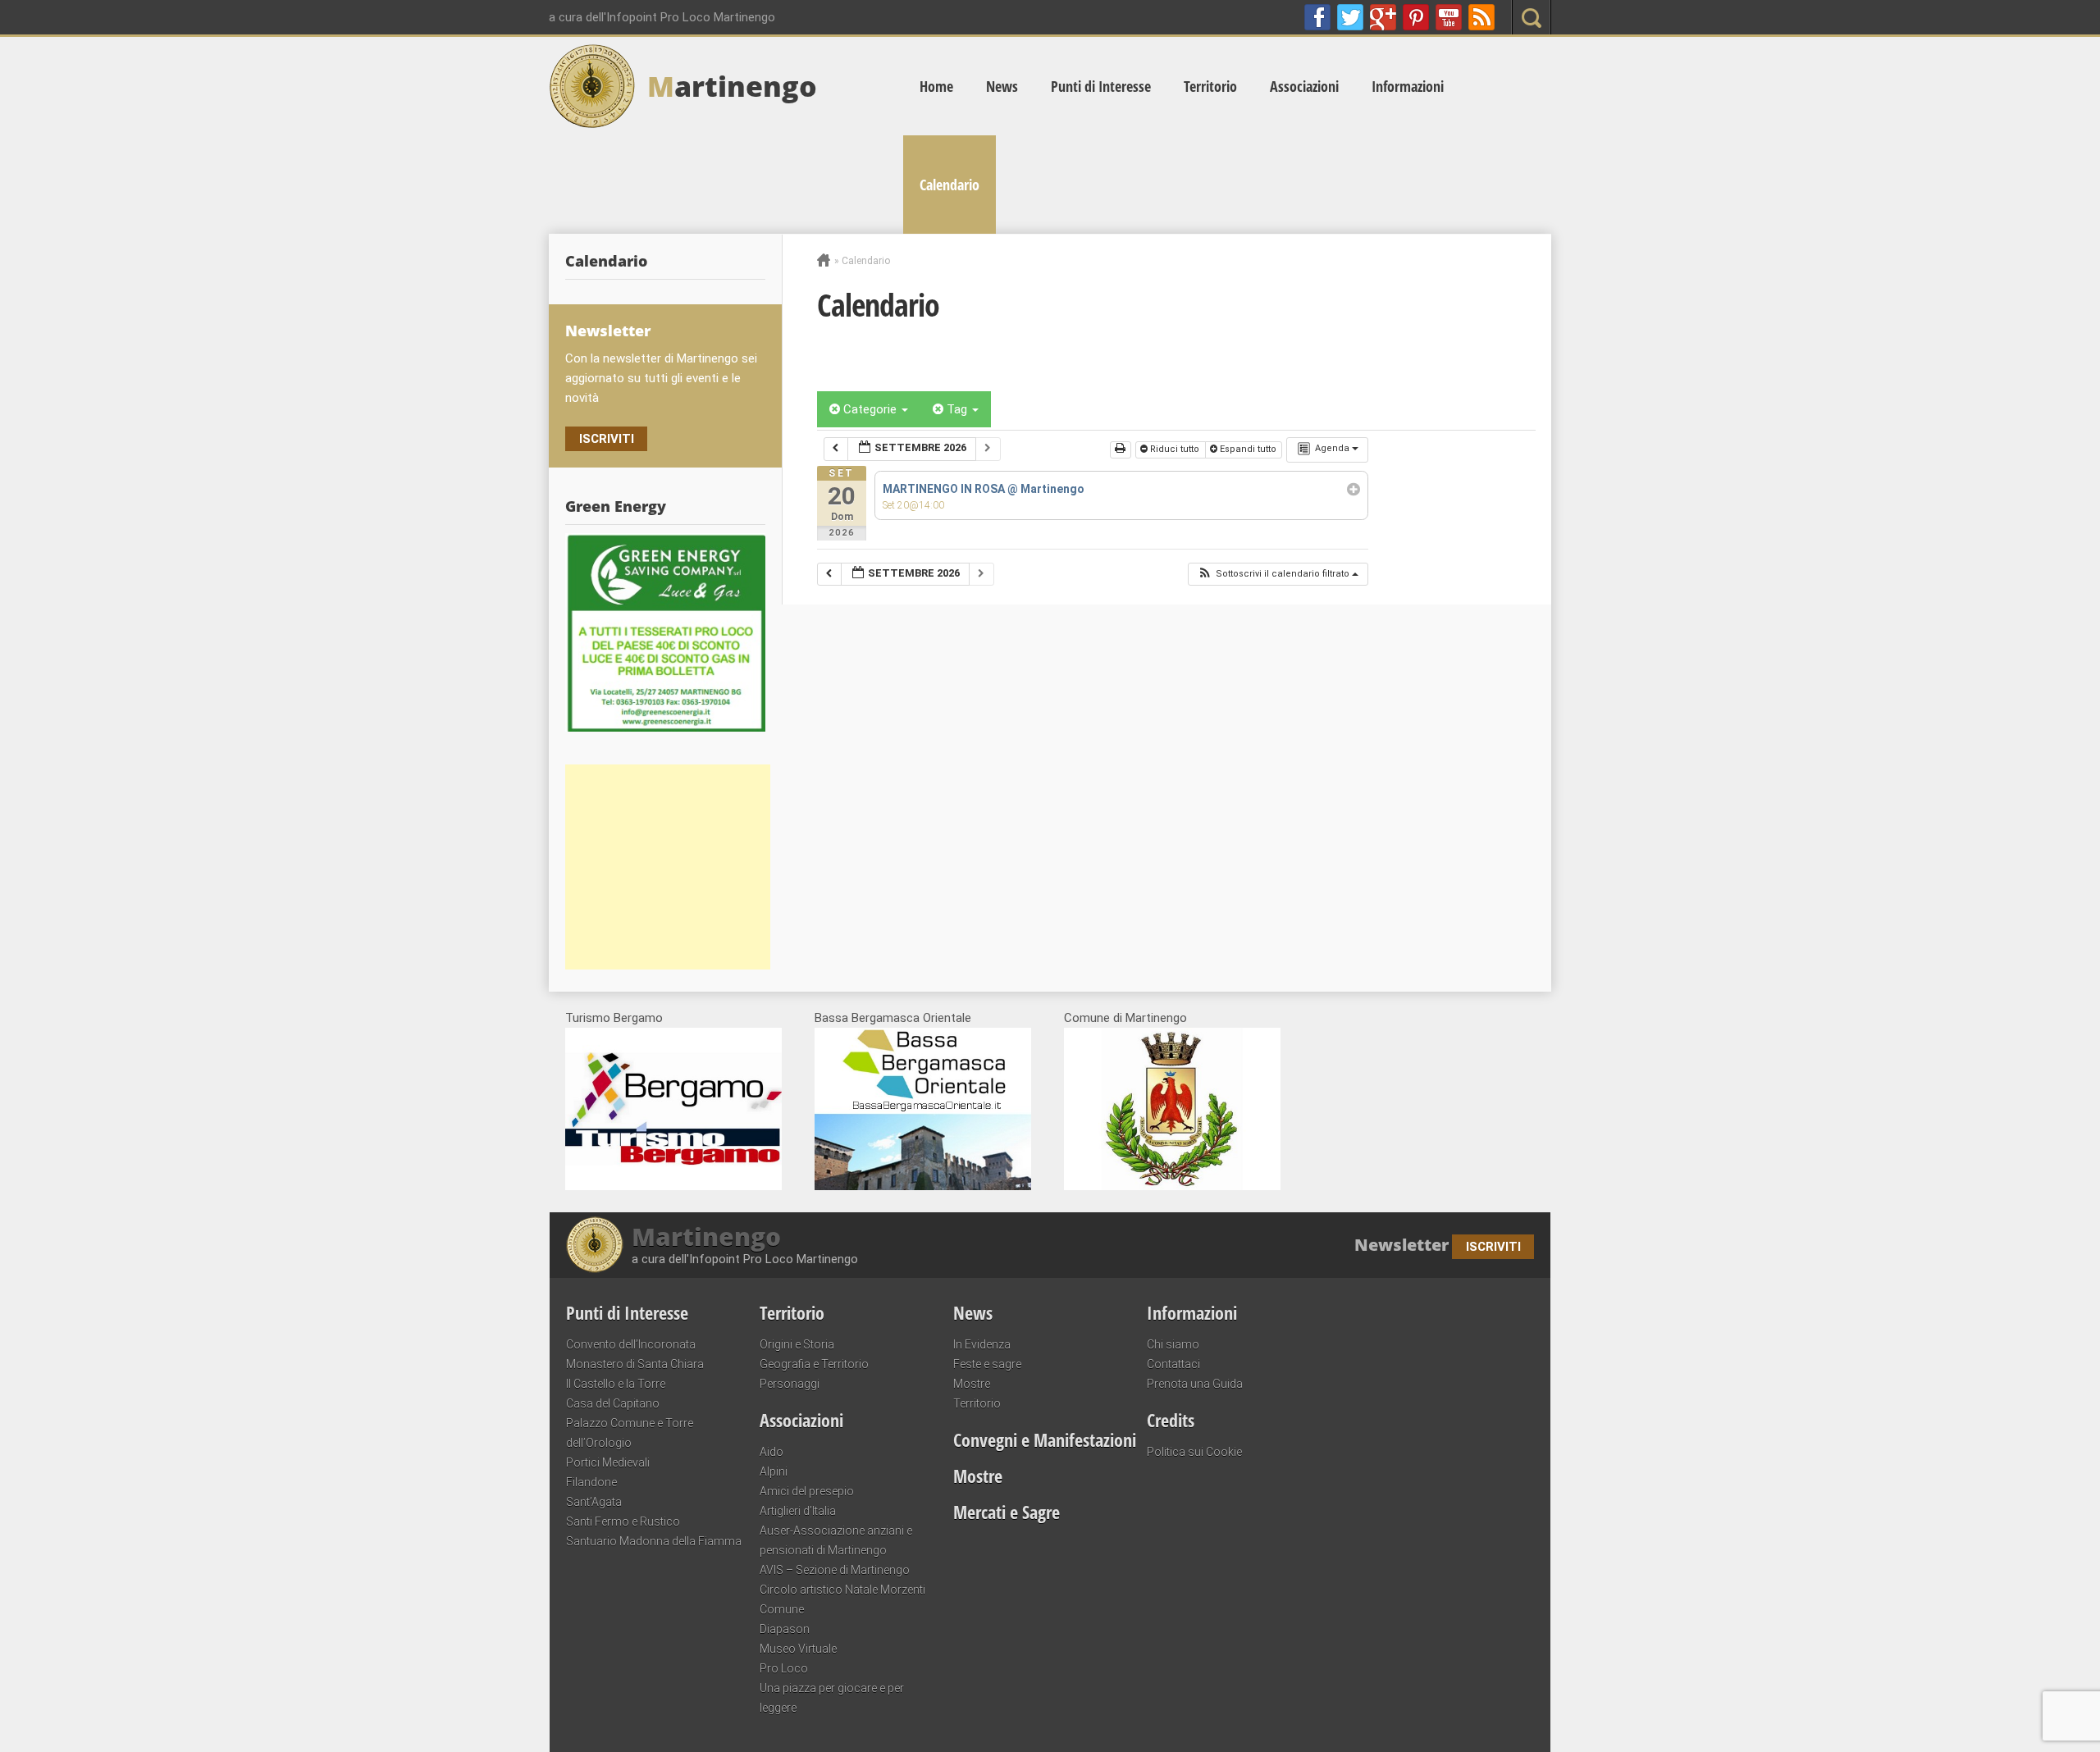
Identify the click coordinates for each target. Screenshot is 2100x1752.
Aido (772, 1452)
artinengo (732, 86)
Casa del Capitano (613, 1403)
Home (936, 86)
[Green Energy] (665, 632)
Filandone (591, 1482)
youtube (1449, 17)
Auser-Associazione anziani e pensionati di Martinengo (836, 1540)
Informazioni (1408, 86)
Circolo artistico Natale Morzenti (842, 1590)
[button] (1278, 575)
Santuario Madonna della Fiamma (654, 1541)
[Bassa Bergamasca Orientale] (923, 1186)
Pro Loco (784, 1668)
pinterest (1416, 17)
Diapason (785, 1629)
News (1002, 86)
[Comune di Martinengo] (1172, 1186)
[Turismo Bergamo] (673, 1186)
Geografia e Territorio (814, 1364)
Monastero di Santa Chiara (635, 1364)
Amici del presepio (807, 1491)
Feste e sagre (987, 1364)
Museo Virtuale (798, 1649)
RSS (1481, 17)
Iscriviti (607, 439)
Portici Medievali (608, 1462)
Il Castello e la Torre (616, 1384)
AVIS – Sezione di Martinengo (835, 1570)
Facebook (1317, 17)
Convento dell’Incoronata (631, 1344)
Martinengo (706, 1237)
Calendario (950, 185)
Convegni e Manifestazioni (1045, 1439)
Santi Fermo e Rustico (623, 1522)
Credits (1171, 1420)
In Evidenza (982, 1344)
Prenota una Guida (1195, 1384)
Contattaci (1173, 1364)
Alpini (774, 1471)
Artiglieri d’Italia (798, 1511)
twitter (1350, 17)
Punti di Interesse (1101, 86)
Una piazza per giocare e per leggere (832, 1698)
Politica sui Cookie (1194, 1452)
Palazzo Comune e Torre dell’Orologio (630, 1433)
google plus (1383, 17)
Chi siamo (1173, 1344)
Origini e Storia (797, 1344)
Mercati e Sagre (1007, 1512)
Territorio (1210, 86)
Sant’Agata (594, 1502)
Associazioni (1304, 86)
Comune (782, 1609)
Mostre (972, 1384)
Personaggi (790, 1384)
